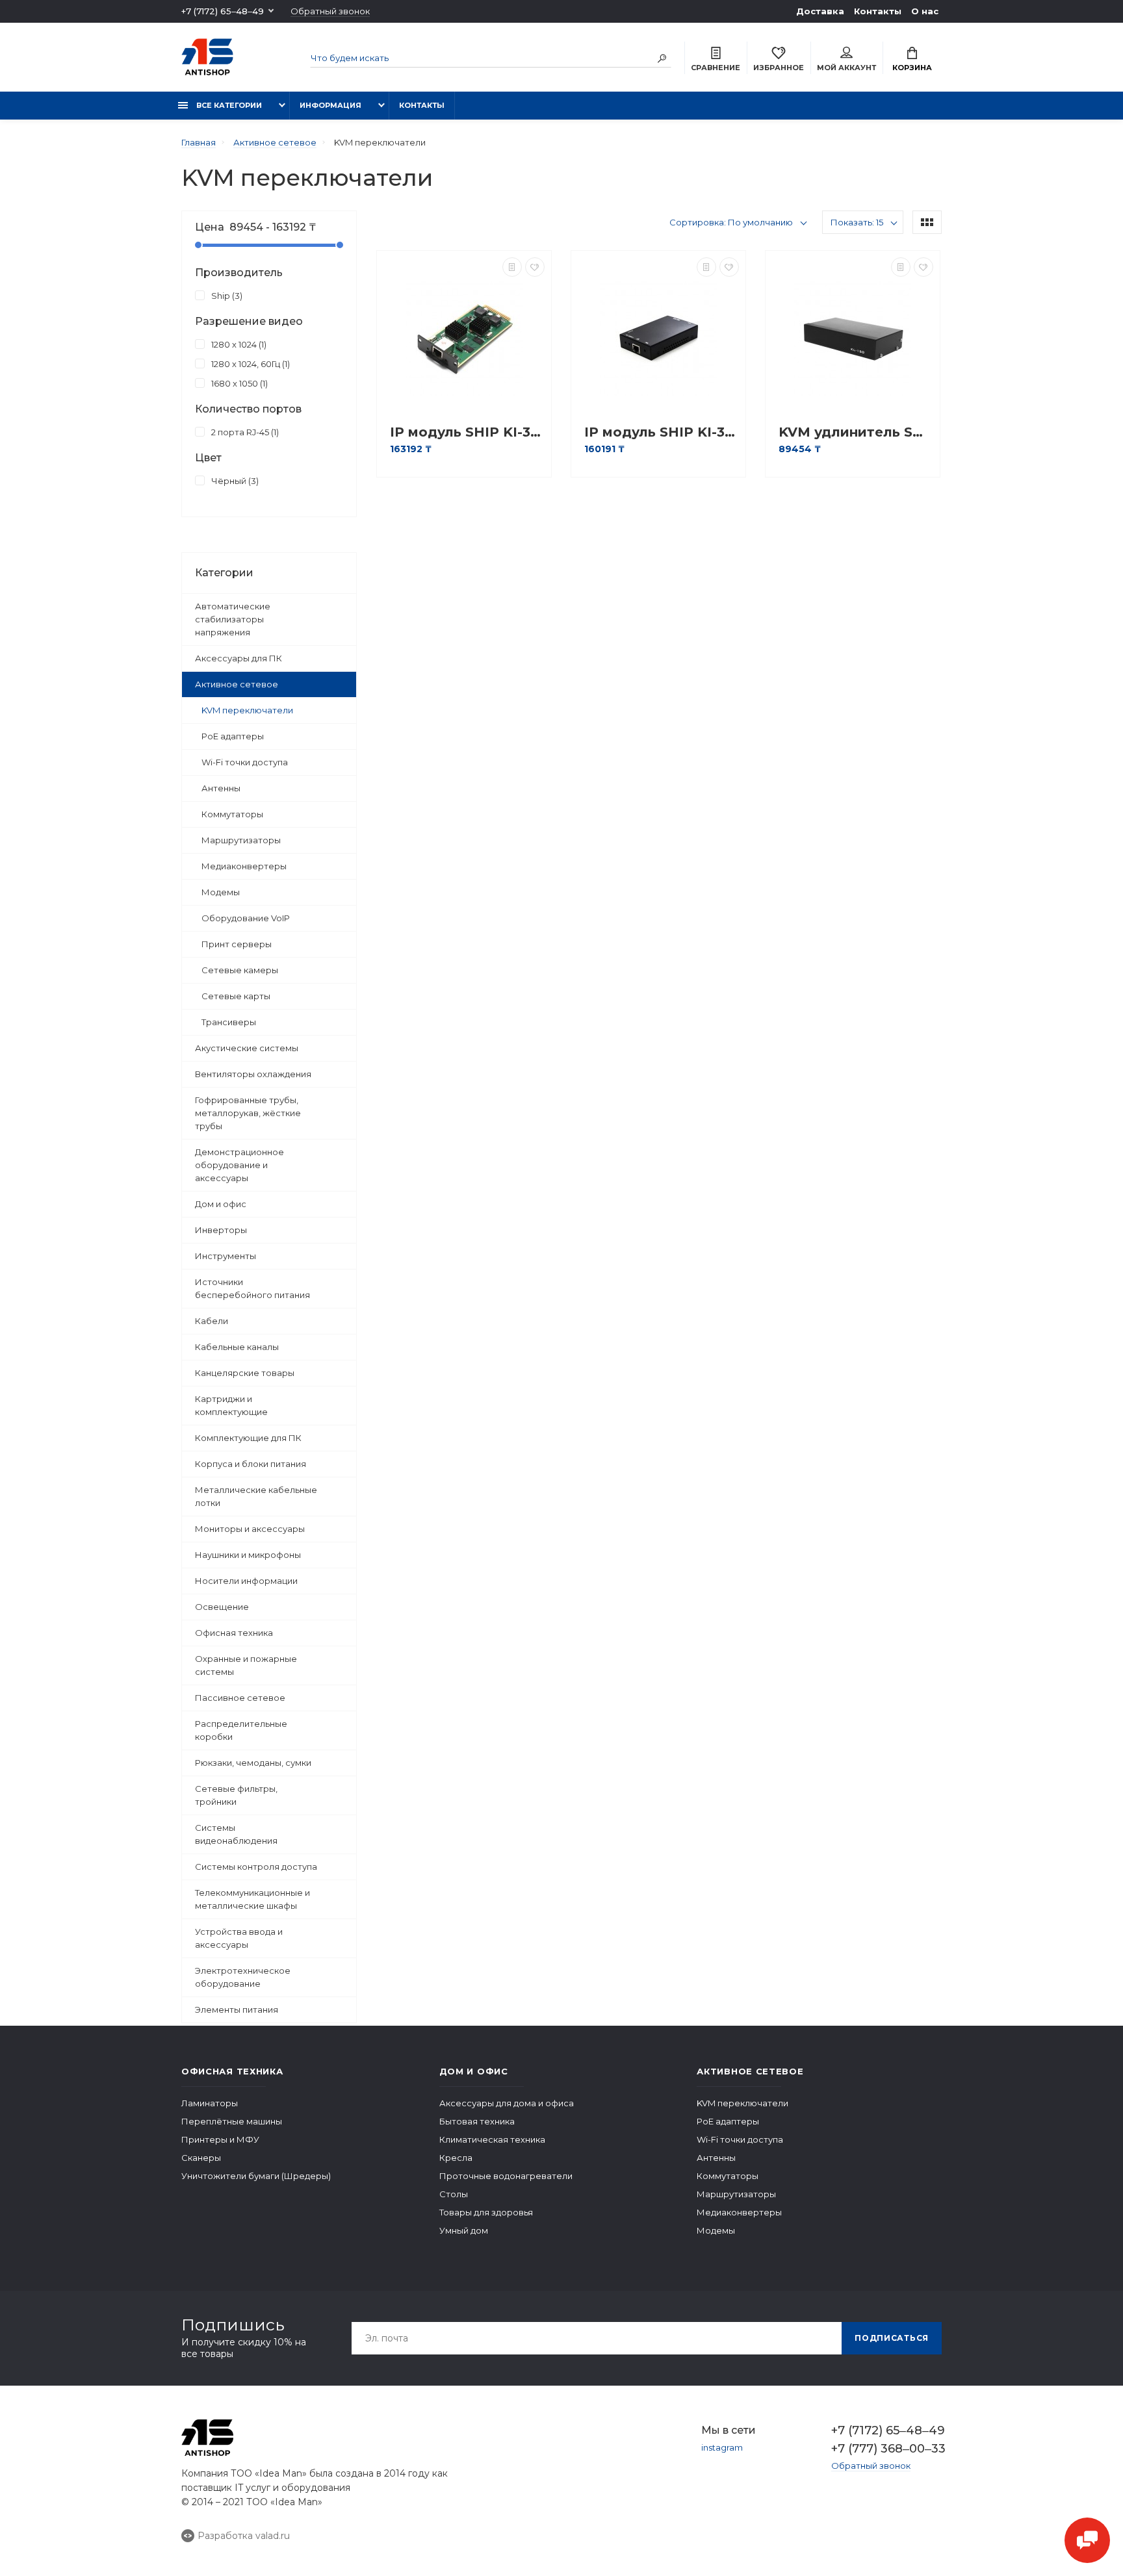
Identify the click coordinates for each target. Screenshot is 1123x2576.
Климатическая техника (492, 2139)
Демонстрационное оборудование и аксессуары (239, 1165)
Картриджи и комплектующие (231, 1405)
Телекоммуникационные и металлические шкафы (252, 1899)
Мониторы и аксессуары (250, 1529)
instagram (722, 2447)
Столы (454, 2194)
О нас (925, 11)
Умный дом (464, 2230)
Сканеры (201, 2158)
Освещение (222, 1607)
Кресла (456, 2158)
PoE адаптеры (233, 736)
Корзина (912, 68)
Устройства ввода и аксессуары (239, 1938)
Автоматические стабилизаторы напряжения (233, 619)
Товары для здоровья (486, 2212)
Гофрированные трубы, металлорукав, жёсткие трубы (248, 1113)
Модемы (221, 892)
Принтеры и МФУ (220, 2139)
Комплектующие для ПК (248, 1438)
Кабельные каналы (237, 1347)
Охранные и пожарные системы (246, 1665)
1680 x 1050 (238, 383)
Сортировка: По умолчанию (731, 222)
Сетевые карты (236, 996)
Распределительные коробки (241, 1730)
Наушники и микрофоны (248, 1555)
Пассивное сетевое (240, 1698)
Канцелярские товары (245, 1373)
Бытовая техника (477, 2121)
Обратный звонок (330, 11)
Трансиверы (229, 1022)
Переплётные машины (232, 2121)
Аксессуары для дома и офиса (507, 2103)
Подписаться (892, 2338)
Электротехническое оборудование (243, 1977)
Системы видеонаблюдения (236, 1834)
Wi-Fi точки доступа (245, 762)
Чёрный (234, 481)
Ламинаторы (210, 2103)
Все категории (228, 105)
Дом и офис (221, 1204)
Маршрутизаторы (241, 840)
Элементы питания (237, 2009)
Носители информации (246, 1581)
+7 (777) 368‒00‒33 (886, 2449)
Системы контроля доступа (256, 1867)
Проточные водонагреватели (506, 2176)
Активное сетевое (237, 684)
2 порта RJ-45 (244, 432)
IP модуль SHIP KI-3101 (467, 432)
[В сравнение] (512, 267)
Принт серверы (237, 944)
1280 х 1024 (238, 344)
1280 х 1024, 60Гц (249, 364)
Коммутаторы (232, 814)
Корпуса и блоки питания (251, 1464)
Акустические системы (247, 1048)
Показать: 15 (857, 222)
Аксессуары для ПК (239, 658)
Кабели (212, 1321)
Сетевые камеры (240, 970)
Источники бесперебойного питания (252, 1288)
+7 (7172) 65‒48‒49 (223, 11)
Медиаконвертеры (244, 866)
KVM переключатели (247, 710)
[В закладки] (535, 267)
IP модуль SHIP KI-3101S (662, 432)
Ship (226, 296)
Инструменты (226, 1256)
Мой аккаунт (846, 68)
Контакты (878, 11)
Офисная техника (234, 1633)
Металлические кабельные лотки (256, 1496)
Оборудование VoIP (246, 918)
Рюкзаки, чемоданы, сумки (253, 1763)
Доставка (820, 11)
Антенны (221, 788)
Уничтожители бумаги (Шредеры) (256, 2176)
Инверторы (221, 1230)
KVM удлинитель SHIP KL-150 (856, 432)
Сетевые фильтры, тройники (236, 1795)
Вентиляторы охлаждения (253, 1074)
